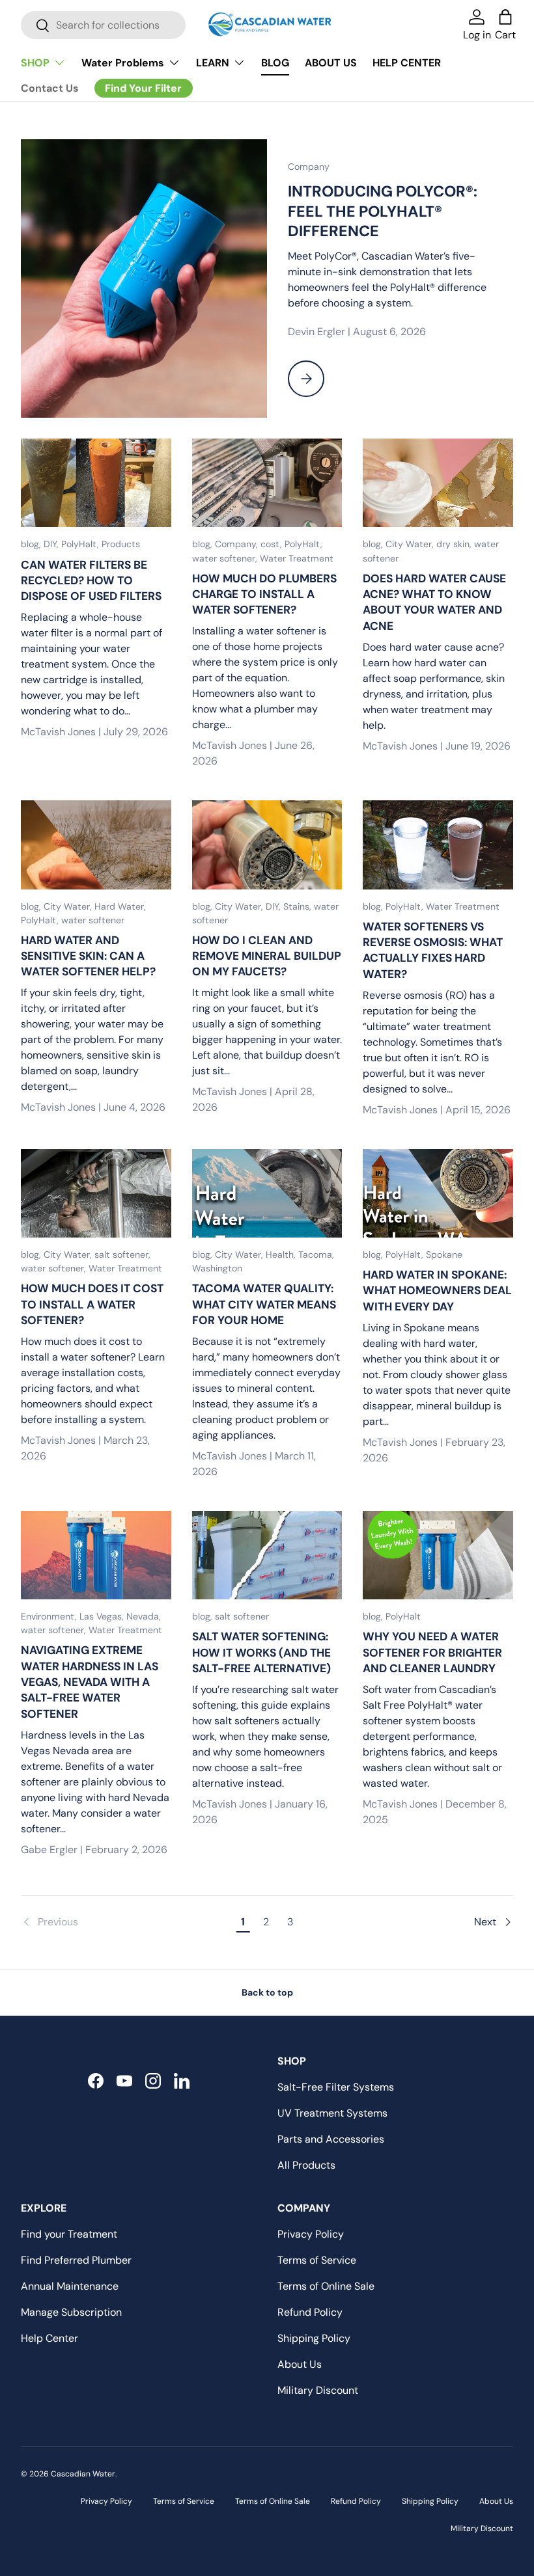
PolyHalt (403, 1616)
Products (121, 544)
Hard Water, (120, 906)
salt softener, (122, 1254)
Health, (282, 1254)
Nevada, (144, 1616)
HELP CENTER (407, 63)
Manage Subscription (71, 2312)
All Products (306, 2165)
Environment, (50, 1616)
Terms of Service (317, 2260)
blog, (32, 544)
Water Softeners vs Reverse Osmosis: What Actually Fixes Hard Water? (433, 950)
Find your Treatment (69, 2234)
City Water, (411, 544)
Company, (238, 544)
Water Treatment (297, 558)
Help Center (49, 2338)
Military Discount (318, 2390)
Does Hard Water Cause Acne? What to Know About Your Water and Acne (434, 602)
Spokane (444, 1254)
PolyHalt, (81, 544)
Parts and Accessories (331, 2139)
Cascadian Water (83, 2474)
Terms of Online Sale (326, 2286)
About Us (300, 2364)
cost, (273, 544)
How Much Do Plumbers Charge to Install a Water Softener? (264, 594)
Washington (217, 1268)
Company (309, 167)
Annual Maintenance (70, 2286)
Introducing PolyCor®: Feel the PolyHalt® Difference (383, 211)
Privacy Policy (311, 2234)
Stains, (299, 906)
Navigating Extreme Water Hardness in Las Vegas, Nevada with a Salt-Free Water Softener (90, 1682)
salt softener (242, 1616)
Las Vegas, (103, 1616)
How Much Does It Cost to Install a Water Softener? (92, 1304)
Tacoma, (316, 1254)
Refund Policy (310, 2312)
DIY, (52, 544)
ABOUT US (331, 63)
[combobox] (103, 25)
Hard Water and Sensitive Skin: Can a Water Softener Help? (88, 956)
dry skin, (455, 544)
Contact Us (50, 88)
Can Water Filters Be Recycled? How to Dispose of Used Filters (91, 581)
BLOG (275, 63)
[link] (126, 1922)
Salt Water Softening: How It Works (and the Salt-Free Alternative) (261, 1652)
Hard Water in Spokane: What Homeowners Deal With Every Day (437, 1291)
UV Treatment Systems (332, 2113)
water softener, (226, 558)
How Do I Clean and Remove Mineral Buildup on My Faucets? (267, 956)
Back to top (267, 1992)
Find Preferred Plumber (76, 2260)
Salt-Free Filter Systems (336, 2087)
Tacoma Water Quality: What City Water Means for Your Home (264, 1304)
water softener (93, 920)
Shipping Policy (314, 2338)
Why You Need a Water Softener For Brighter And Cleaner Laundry (432, 1652)
